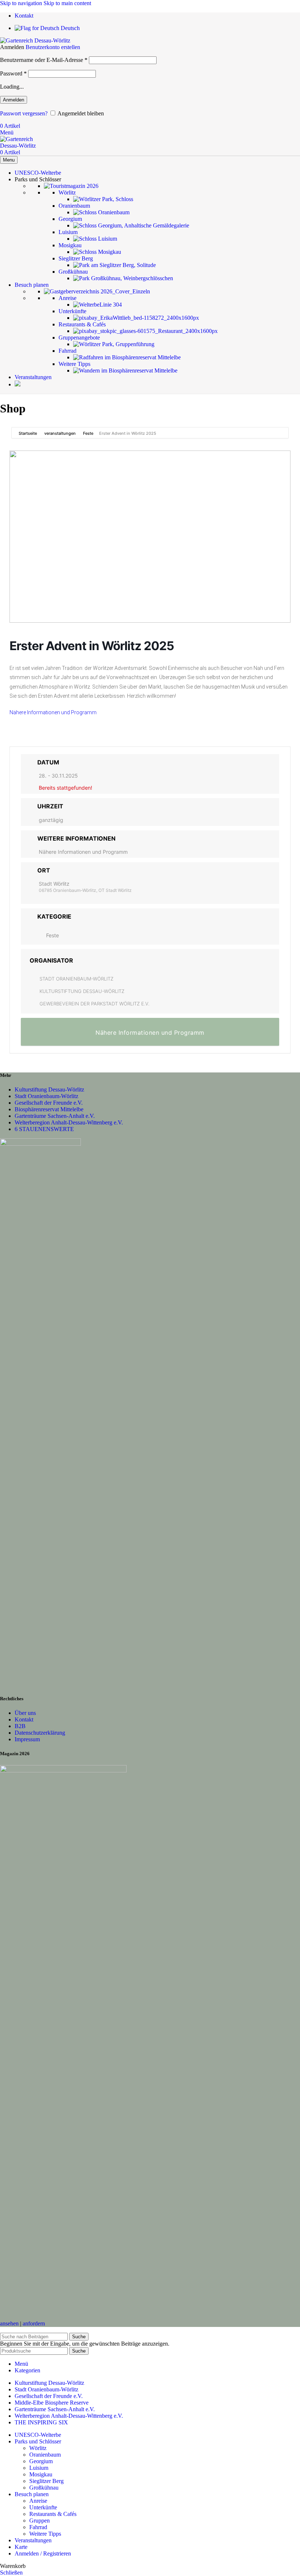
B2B (20, 1726)
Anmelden (14, 100)
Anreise (38, 2501)
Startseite (28, 433)
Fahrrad (38, 2527)
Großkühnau (44, 2488)
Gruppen (40, 2521)
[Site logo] (35, 40)
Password (13, 73)
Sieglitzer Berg (46, 2481)
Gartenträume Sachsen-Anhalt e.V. (55, 1116)
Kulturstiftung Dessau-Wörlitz (82, 991)
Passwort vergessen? (24, 113)
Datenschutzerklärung (40, 1733)
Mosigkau (41, 2474)
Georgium (41, 2461)
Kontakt (24, 1719)
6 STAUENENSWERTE (44, 1129)
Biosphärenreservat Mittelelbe (49, 1109)
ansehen (9, 2323)
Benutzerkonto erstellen (53, 47)
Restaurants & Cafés (53, 2514)
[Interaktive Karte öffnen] (18, 384)
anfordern (34, 2323)
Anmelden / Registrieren (43, 2553)
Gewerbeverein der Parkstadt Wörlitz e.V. (94, 1004)
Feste (88, 433)
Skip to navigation (22, 3)
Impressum (27, 1739)
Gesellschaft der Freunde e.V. (49, 1103)
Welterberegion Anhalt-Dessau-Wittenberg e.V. (69, 1122)
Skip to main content (67, 3)
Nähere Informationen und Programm (53, 712)
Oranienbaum (45, 2455)
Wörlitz (38, 2448)
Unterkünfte (43, 2507)
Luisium (39, 2468)
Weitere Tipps (45, 2534)
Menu (9, 160)
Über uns (25, 1713)
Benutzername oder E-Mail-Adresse (44, 60)
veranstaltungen (60, 433)
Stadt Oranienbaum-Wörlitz (76, 979)
